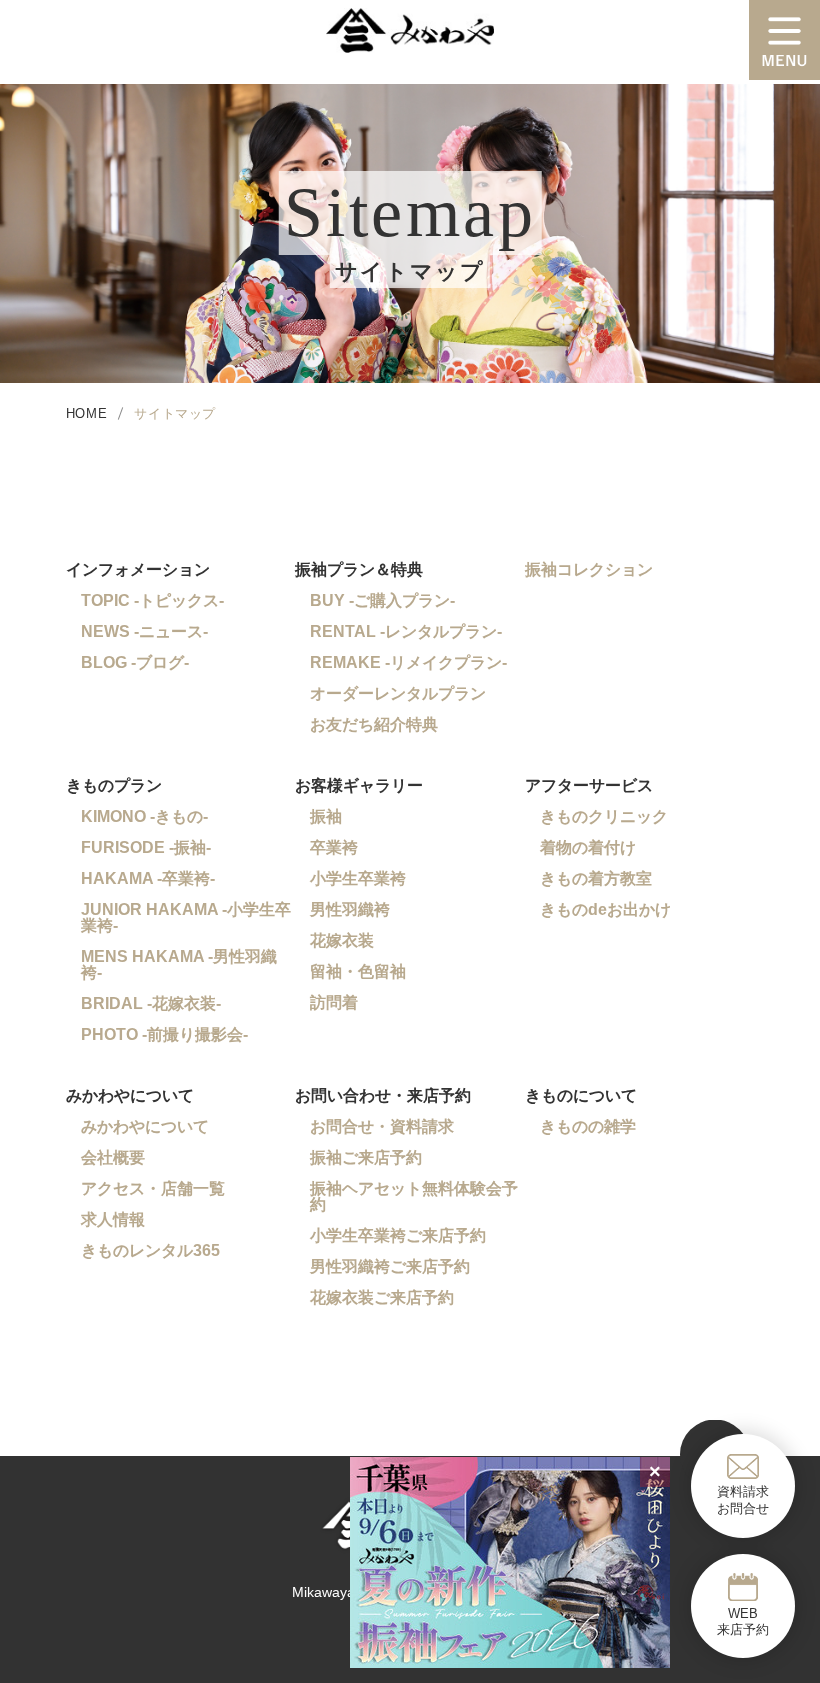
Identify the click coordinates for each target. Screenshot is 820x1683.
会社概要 (113, 1157)
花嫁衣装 (342, 940)
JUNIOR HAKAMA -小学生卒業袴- (186, 917)
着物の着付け (588, 847)
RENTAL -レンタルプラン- (406, 631)
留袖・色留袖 (358, 971)
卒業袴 (334, 847)
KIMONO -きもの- (144, 816)
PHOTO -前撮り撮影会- (164, 1034)
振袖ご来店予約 (366, 1157)
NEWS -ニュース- (144, 631)
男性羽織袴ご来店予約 (390, 1266)
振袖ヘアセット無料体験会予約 (414, 1196)
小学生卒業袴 (358, 878)
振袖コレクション (589, 569)
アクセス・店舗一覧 (153, 1188)
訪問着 (334, 1002)
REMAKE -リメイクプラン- (408, 662)
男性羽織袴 (350, 909)
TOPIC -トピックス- (152, 600)
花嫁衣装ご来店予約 (382, 1297)
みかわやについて (145, 1126)
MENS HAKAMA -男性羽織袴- (179, 964)
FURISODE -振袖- (146, 847)
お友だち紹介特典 (374, 724)
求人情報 (113, 1219)
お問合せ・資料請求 (382, 1126)
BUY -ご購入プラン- (382, 600)
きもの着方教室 (596, 878)
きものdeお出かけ (605, 909)
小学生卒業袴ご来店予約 (398, 1235)
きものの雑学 (588, 1126)
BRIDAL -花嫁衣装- (151, 1003)
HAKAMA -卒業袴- (148, 878)
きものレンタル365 (150, 1250)
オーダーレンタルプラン (398, 693)
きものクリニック (604, 816)
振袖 (326, 816)
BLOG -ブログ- (135, 662)
